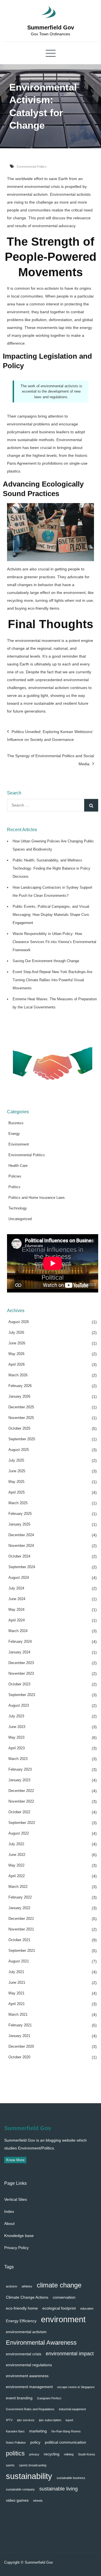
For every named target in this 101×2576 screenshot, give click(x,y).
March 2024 (18, 1631)
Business (16, 1123)
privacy (34, 2454)
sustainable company (20, 2489)
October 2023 (19, 1684)
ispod (69, 2420)
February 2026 (20, 1386)
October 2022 (19, 1812)
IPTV (9, 2420)
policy (35, 2442)
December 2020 (21, 2046)
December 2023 (21, 1663)
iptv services (26, 2420)
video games (17, 2500)
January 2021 (19, 2036)
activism (12, 2286)
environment (63, 2319)
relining (69, 2454)
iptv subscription (50, 2420)
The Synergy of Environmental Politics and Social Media (50, 760)
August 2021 (19, 1961)
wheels (38, 2501)
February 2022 (20, 1897)
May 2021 (16, 1993)
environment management (29, 2387)
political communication (66, 2442)
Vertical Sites (16, 2199)
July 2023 (16, 1716)
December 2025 (21, 1407)
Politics (14, 1187)
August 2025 (19, 1450)
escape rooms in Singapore (76, 2387)
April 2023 (17, 1748)
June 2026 (17, 1343)
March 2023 (18, 1759)
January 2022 (19, 1908)
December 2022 (21, 1791)
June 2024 (17, 1599)
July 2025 (16, 1460)
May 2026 (16, 1354)
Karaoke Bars (15, 2431)
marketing (38, 2431)
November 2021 (21, 1929)
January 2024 (19, 1652)
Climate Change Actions (27, 2297)
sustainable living (58, 2489)
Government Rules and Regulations (30, 2409)
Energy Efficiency (21, 2321)
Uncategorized (20, 1219)
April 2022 (17, 1876)
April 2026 (17, 1364)
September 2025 (22, 1439)
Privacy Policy (16, 2248)
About (9, 2224)
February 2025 (20, 1514)
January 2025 (19, 1524)
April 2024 (17, 1620)
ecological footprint (59, 2308)
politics (15, 2453)
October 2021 (19, 1940)
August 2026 (19, 1322)
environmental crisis (24, 2354)
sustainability (29, 2476)
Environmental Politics (32, 167)
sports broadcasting (33, 2465)
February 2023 (20, 1769)
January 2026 (19, 1396)
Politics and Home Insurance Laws (37, 1198)
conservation (64, 2297)
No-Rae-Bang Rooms (66, 2431)
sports (10, 2465)
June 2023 (17, 1727)
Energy (14, 1134)
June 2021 (17, 1982)
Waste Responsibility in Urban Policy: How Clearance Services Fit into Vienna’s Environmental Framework (54, 942)
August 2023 (19, 1705)
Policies (15, 1176)
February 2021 (20, 2025)
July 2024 (16, 1588)
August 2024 (19, 1578)
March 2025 (18, 1503)
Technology (18, 1208)
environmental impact (70, 2353)
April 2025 (17, 1492)
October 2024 (19, 1556)
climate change (59, 2285)
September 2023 (22, 1695)
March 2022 (18, 1887)
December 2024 (21, 1535)
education (87, 2308)
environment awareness (27, 2376)
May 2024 (16, 1610)
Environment (19, 1144)
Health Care (18, 1166)
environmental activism (26, 2332)
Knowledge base (19, 2236)
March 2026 (18, 1375)
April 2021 (17, 2004)
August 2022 (19, 1833)
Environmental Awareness (41, 2343)
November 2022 (21, 1801)
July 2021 (16, 1972)
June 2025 (17, 1471)
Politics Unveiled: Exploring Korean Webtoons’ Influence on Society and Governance (50, 736)
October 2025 (19, 1428)
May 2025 (16, 1482)
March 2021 (18, 2014)
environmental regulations (29, 2365)
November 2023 (21, 1673)
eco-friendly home (22, 2308)
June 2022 (17, 1855)
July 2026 (16, 1332)
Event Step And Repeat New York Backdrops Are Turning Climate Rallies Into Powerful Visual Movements (52, 980)
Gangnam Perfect (49, 2398)
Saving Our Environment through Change (46, 961)
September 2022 (22, 1823)
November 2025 (21, 1418)
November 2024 (21, 1546)
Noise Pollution (16, 2443)
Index (9, 2211)
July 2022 (16, 1844)
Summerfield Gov (51, 27)
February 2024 (20, 1641)
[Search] (91, 805)
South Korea (86, 2454)
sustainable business (71, 2478)
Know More (15, 2160)
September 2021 (22, 1951)
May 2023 (16, 1737)
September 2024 (22, 1567)
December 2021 (21, 1919)
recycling (52, 2454)
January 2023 (19, 1780)
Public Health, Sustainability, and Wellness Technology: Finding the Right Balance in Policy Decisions (51, 868)
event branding (19, 2398)
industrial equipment (72, 2409)
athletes (27, 2286)
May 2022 (16, 1865)
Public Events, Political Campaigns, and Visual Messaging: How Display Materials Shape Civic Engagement (51, 915)
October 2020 (19, 2057)
